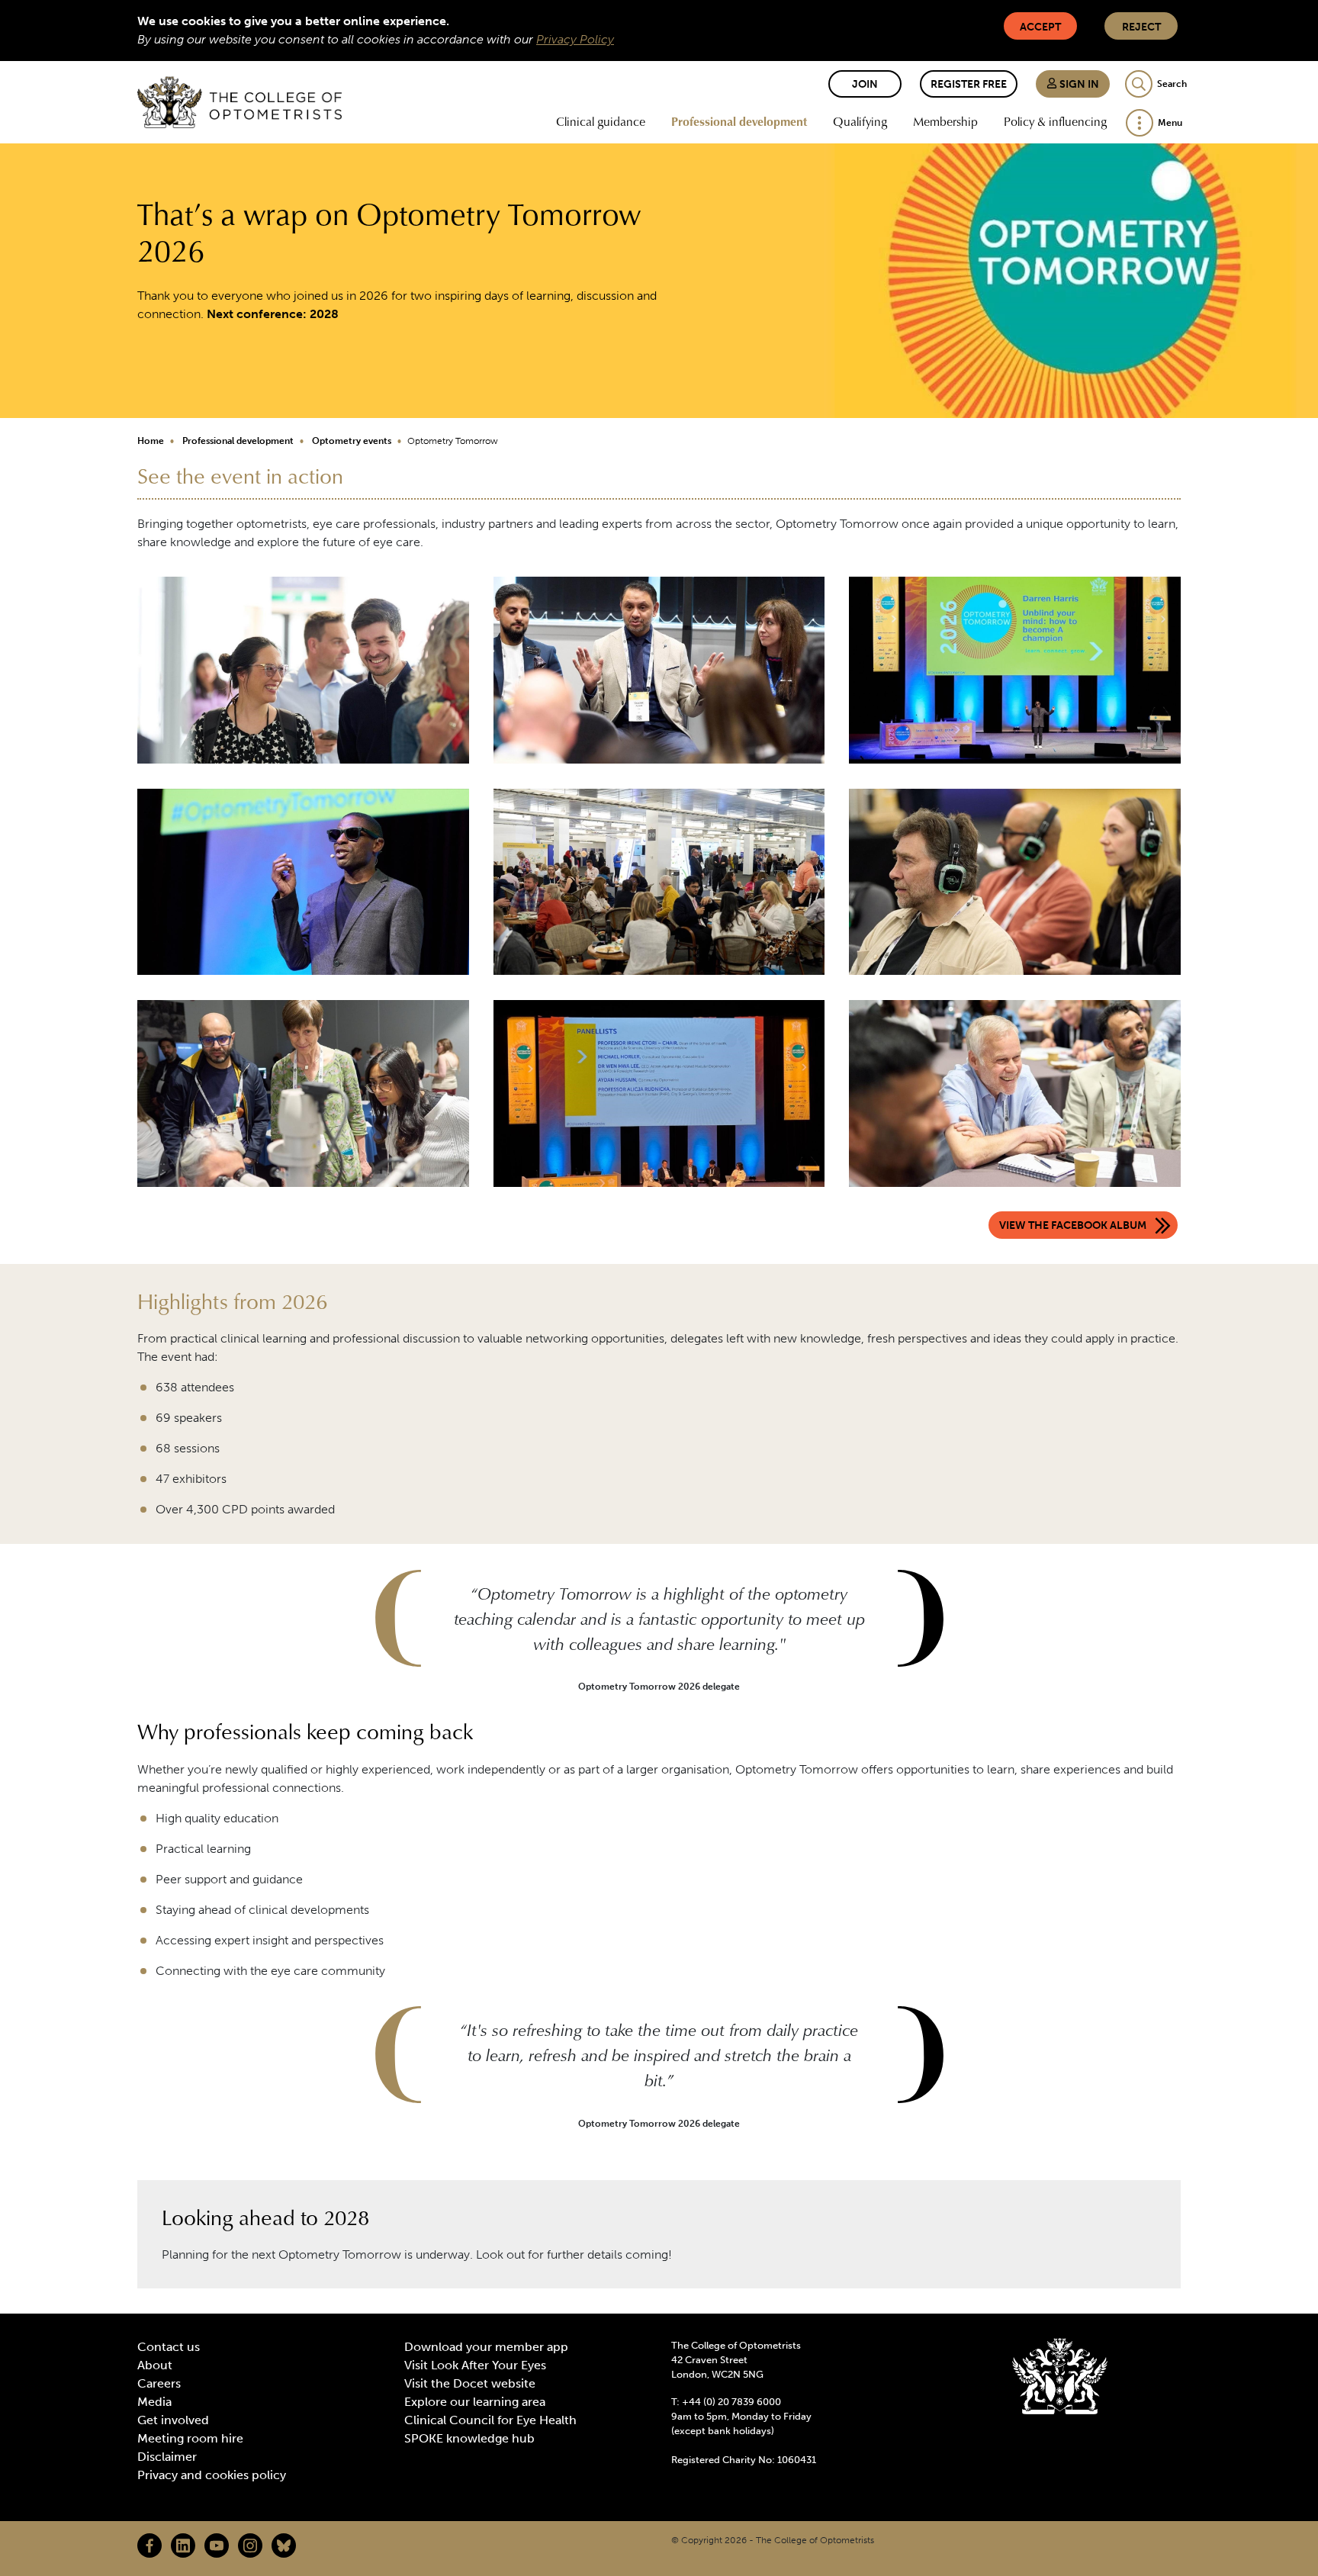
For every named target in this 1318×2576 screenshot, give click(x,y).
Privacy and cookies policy (212, 2475)
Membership (945, 121)
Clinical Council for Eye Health (490, 2420)
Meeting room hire (190, 2438)
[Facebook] (149, 2545)
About (155, 2365)
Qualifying (860, 121)
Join (865, 84)
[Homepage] (239, 102)
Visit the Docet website (470, 2383)
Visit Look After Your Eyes (475, 2365)
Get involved (173, 2420)
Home (151, 441)
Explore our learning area (475, 2402)
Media (154, 2402)
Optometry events (352, 441)
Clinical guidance (601, 121)
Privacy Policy (575, 39)
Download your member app (486, 2347)
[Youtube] (217, 2545)
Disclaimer (167, 2457)
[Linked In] (183, 2545)
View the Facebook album (1073, 1225)
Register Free (969, 84)
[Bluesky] (284, 2545)
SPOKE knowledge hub (469, 2438)
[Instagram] (250, 2545)
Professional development (739, 121)
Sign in (1078, 84)
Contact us (169, 2347)
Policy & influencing (1055, 121)
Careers (159, 2383)
